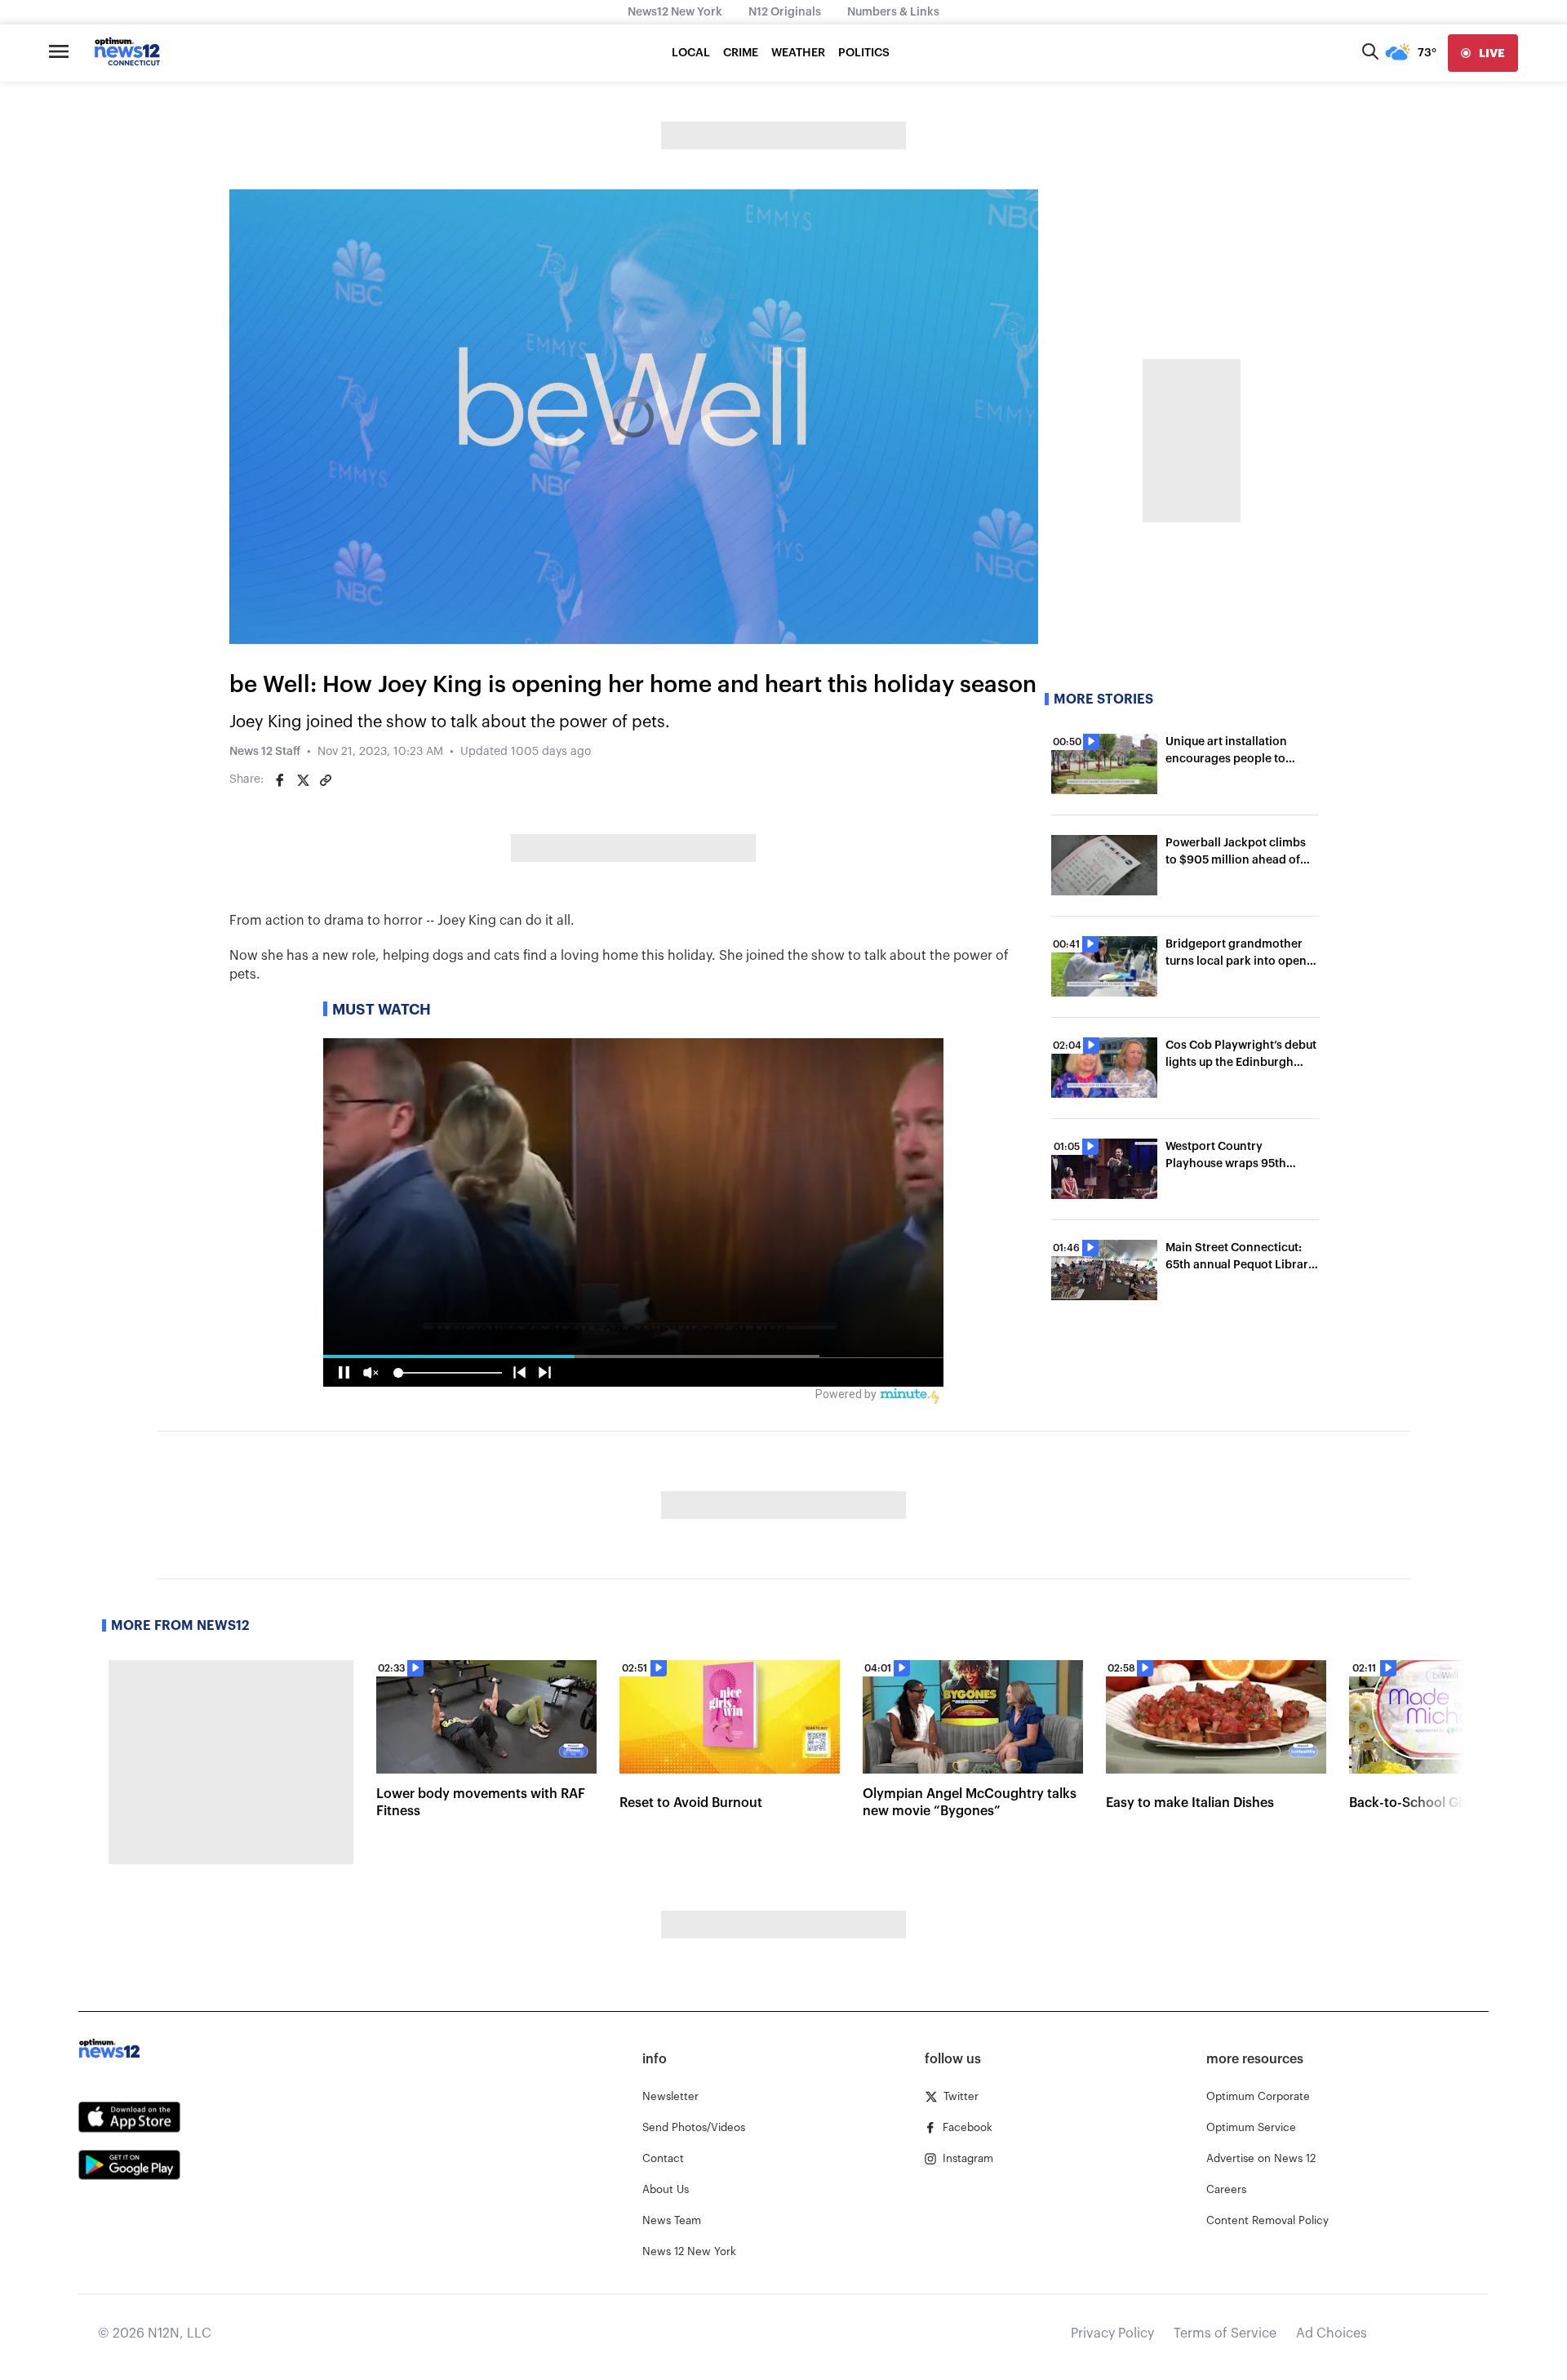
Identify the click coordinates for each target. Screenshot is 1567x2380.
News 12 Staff (265, 752)
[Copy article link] (326, 780)
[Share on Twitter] (303, 780)
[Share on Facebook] (280, 780)
